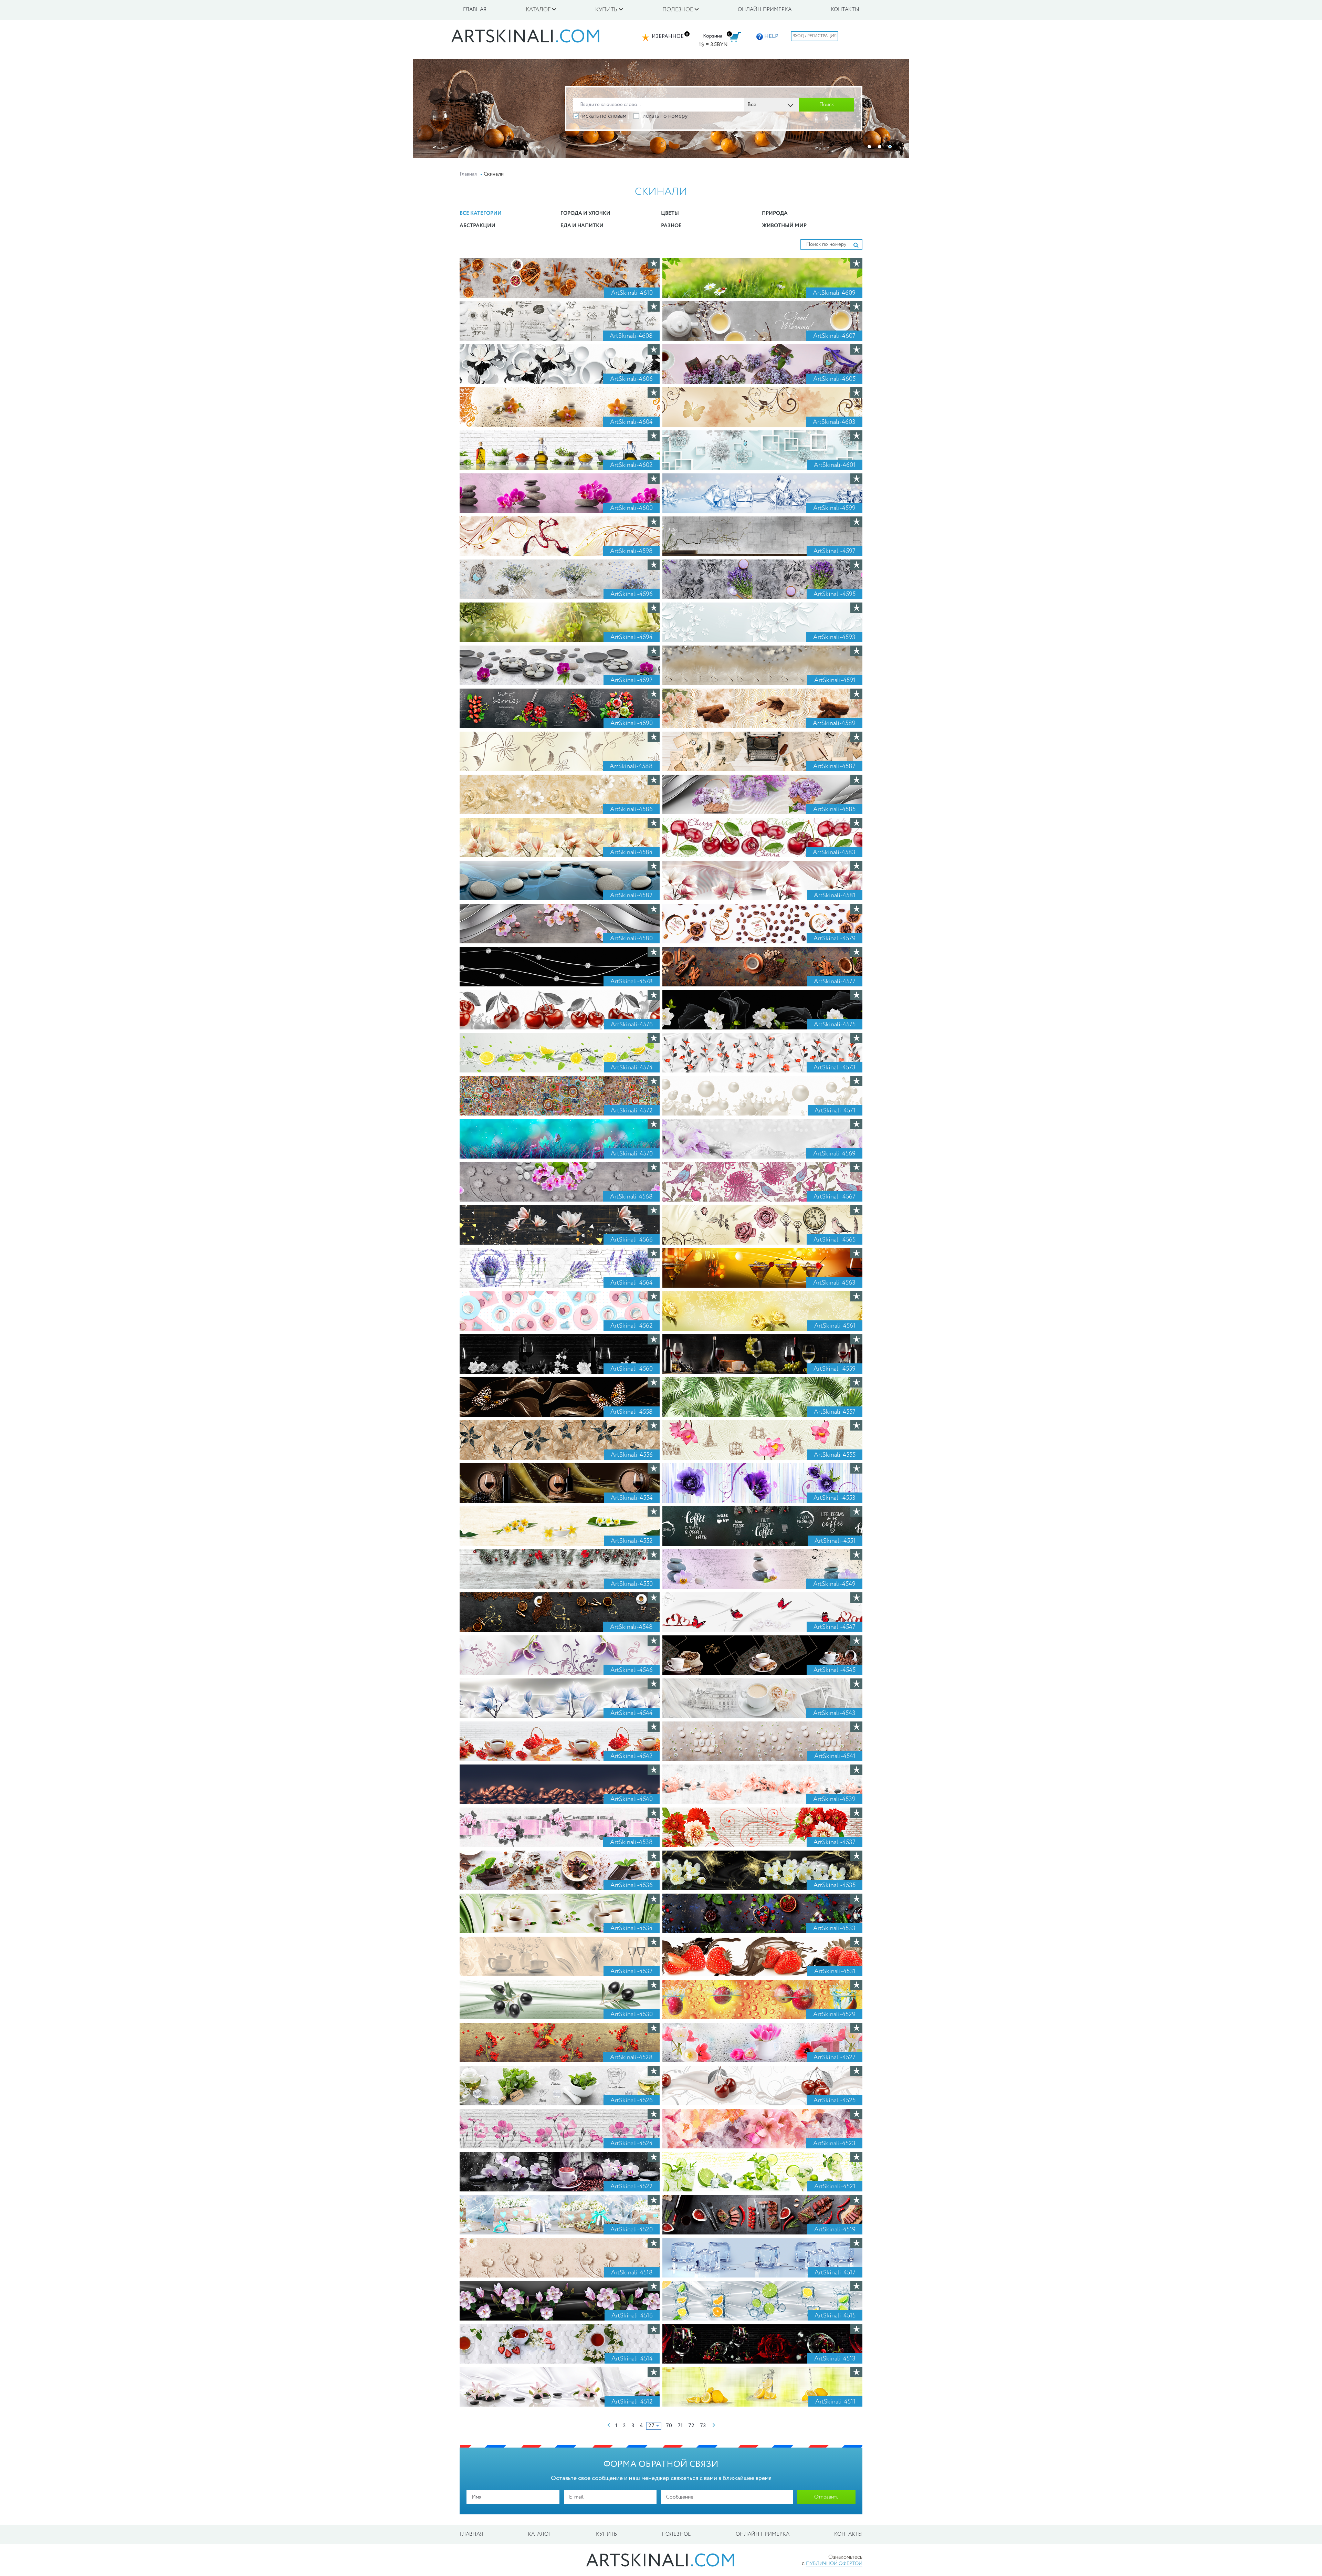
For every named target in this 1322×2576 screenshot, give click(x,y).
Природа (775, 213)
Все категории (481, 213)
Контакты (845, 10)
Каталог (539, 2534)
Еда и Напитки (582, 226)
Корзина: (714, 36)
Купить (606, 2534)
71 (680, 2426)
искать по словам (604, 116)
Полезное (676, 2534)
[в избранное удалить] (655, 263)
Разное (671, 226)
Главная (475, 10)
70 (669, 2426)
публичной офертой (834, 2564)
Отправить (826, 2497)
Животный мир (784, 226)
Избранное (668, 36)
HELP (771, 36)
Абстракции (478, 226)
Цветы (670, 213)
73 (703, 2426)
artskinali (526, 38)
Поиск (827, 105)
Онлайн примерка (765, 10)
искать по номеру (665, 116)
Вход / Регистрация (815, 36)
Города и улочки (585, 213)
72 (691, 2426)
